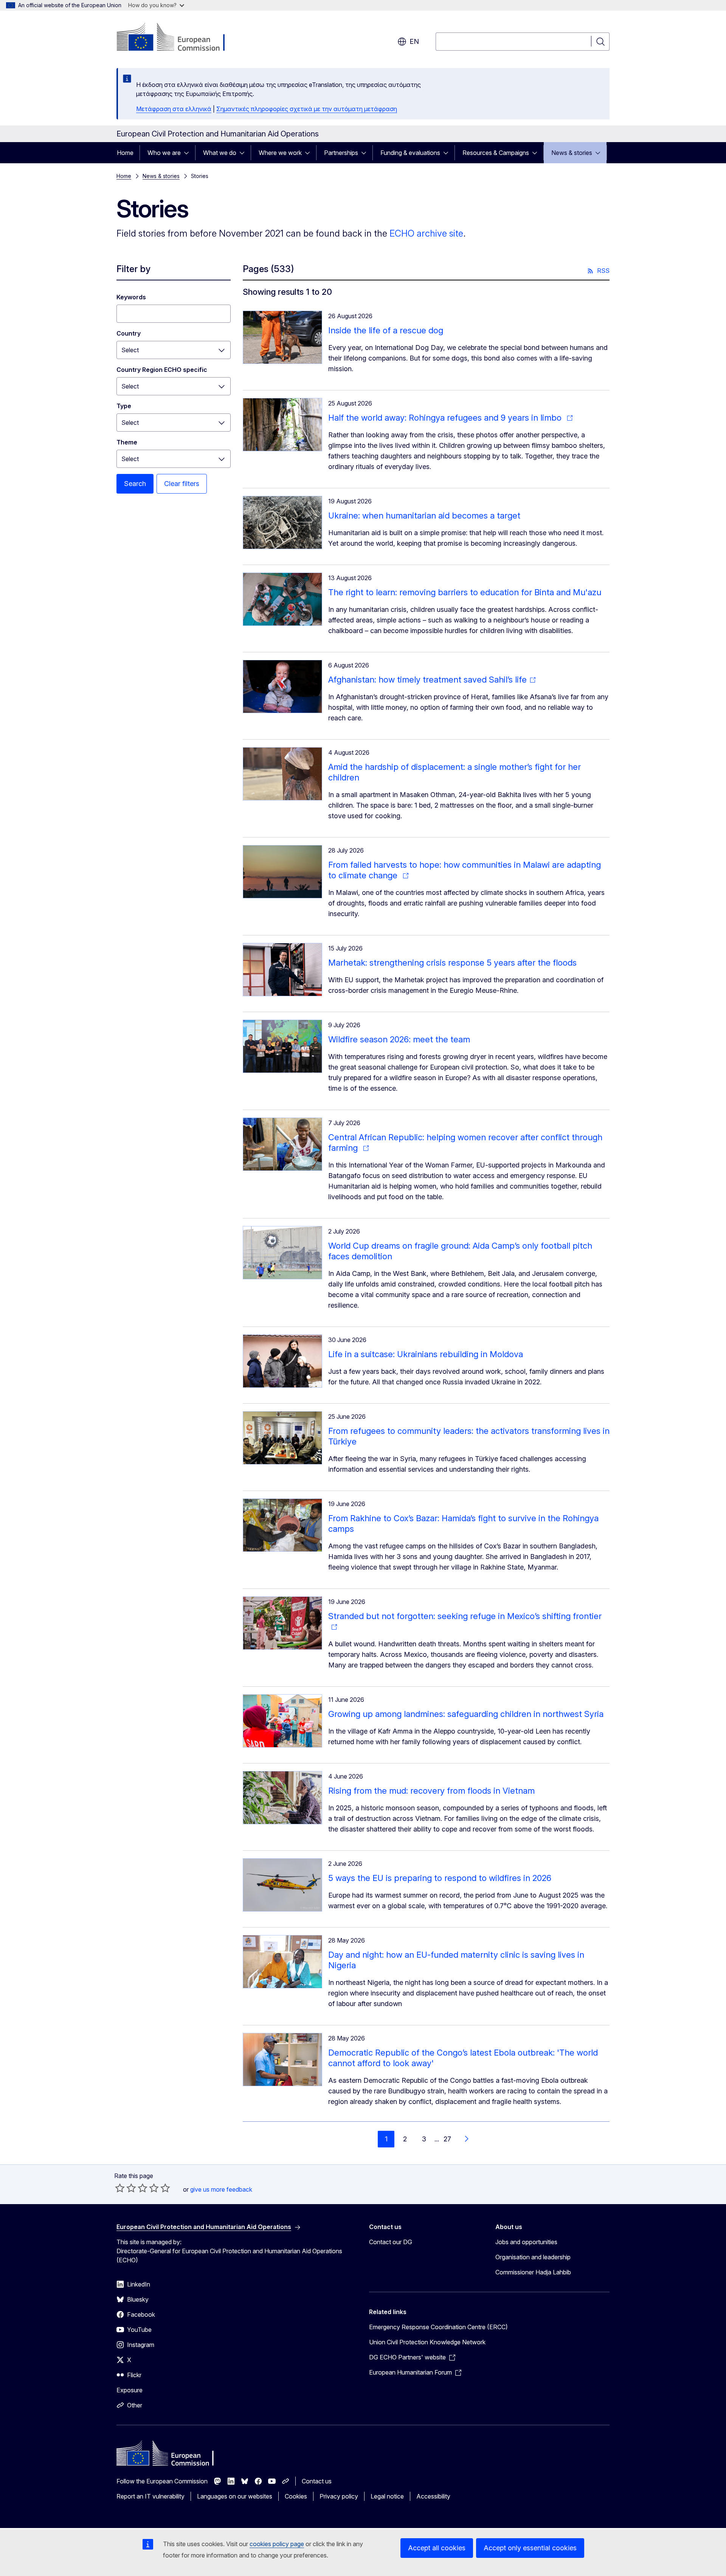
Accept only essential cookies (530, 2548)
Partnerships (341, 153)
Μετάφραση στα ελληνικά (174, 109)
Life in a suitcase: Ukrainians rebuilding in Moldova (426, 1354)
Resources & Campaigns (496, 153)
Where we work (280, 153)
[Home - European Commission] (178, 38)
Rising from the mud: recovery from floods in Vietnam (431, 1791)
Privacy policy (339, 2496)
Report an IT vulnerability (150, 2496)
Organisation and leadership (533, 2257)
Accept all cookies (437, 2548)
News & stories (572, 153)
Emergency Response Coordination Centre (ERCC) (438, 2327)
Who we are (164, 153)
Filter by (133, 269)
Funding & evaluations (410, 153)
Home (125, 153)
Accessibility (433, 2496)
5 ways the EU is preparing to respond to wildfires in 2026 (440, 1878)
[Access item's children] (189, 153)
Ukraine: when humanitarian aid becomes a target (424, 516)
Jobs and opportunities (526, 2242)
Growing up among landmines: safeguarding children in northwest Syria (466, 1714)
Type (124, 406)
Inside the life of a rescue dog (386, 330)
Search (135, 484)
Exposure (130, 2390)
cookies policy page (277, 2544)
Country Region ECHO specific (162, 370)
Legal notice (387, 2496)
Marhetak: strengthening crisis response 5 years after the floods (452, 963)
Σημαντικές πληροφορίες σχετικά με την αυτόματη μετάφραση (307, 109)
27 (447, 2139)
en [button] (414, 41)
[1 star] (120, 2188)
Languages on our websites (235, 2496)
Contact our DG (391, 2242)
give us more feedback (221, 2189)
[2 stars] (126, 2188)
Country (129, 333)
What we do (220, 153)
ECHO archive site (426, 233)
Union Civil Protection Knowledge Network (427, 2342)
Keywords (131, 297)
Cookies (296, 2496)
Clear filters (182, 484)
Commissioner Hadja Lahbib (533, 2272)
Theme (127, 442)
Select (130, 350)
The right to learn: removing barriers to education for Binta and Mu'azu (465, 592)
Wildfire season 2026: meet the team (399, 1039)
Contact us (317, 2481)
